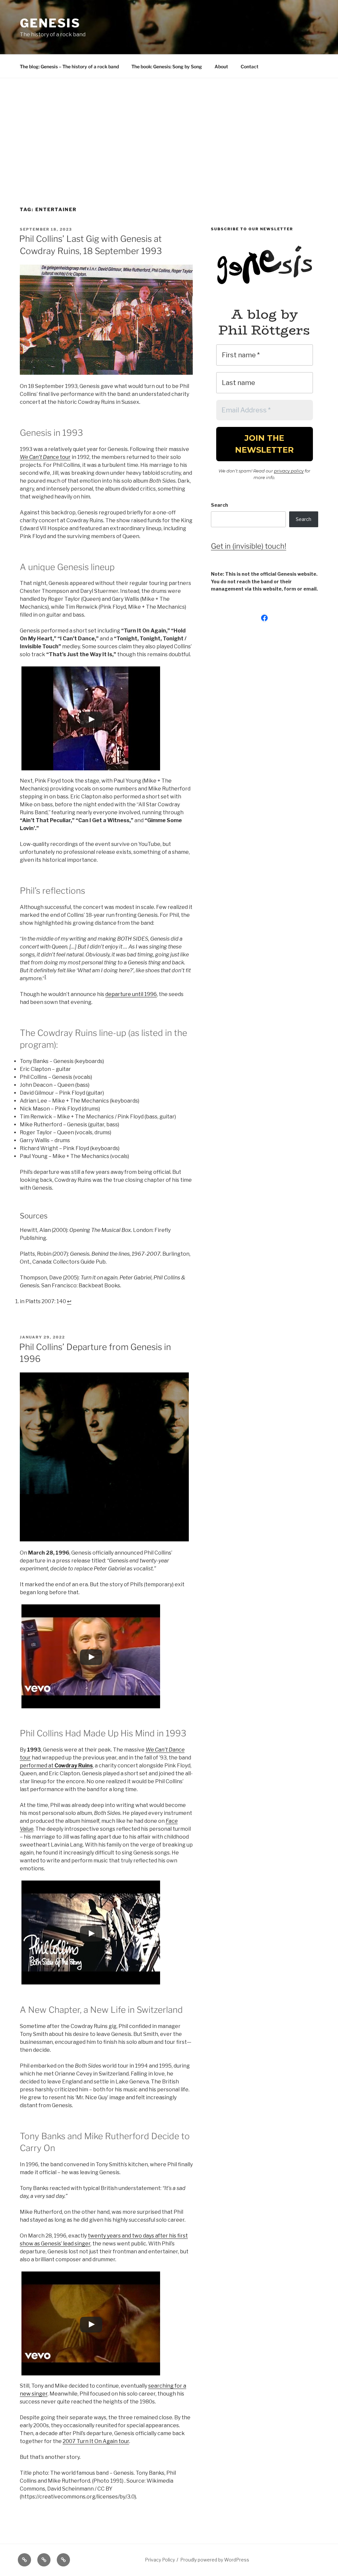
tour (45, 457)
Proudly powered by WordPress (215, 2560)
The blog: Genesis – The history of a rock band (69, 66)
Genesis (50, 23)
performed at (56, 1766)
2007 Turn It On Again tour (96, 2441)
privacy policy (289, 471)
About (221, 66)
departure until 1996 (131, 994)
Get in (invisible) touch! (249, 546)
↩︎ (69, 1301)
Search (220, 505)
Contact (250, 66)
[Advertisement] (169, 128)
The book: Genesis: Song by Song (167, 66)
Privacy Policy (160, 2560)
